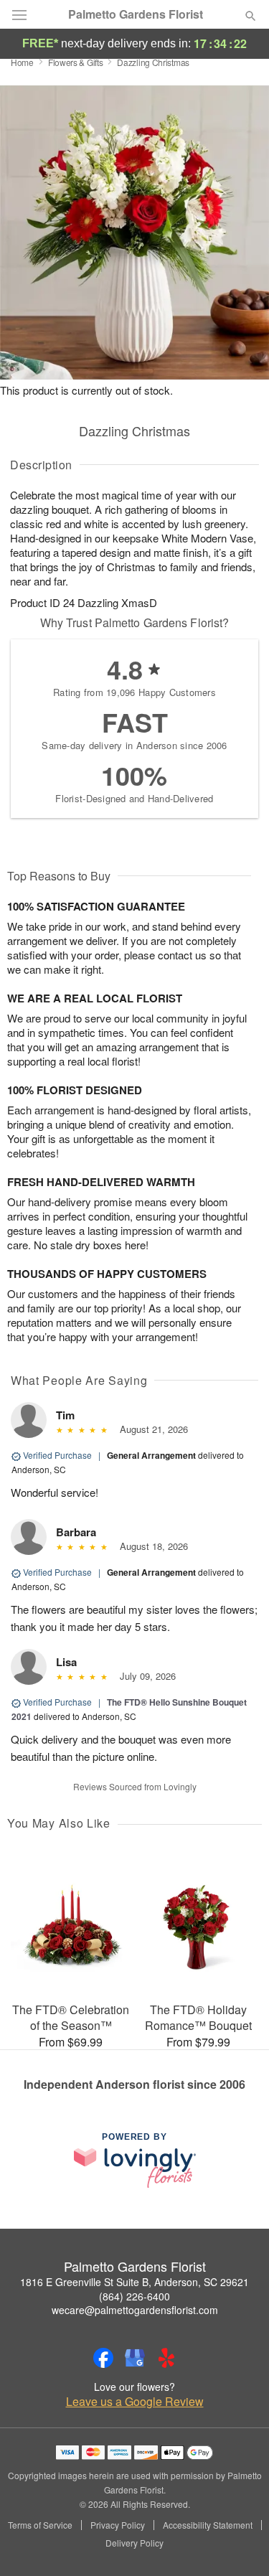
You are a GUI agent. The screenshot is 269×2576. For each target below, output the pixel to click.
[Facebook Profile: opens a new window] (103, 2358)
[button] (239, 2544)
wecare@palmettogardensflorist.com (135, 2310)
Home (22, 62)
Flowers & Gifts (76, 62)
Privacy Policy (118, 2525)
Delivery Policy (134, 2543)
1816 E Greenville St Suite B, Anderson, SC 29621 (134, 2282)
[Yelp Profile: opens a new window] (166, 2358)
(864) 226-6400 (134, 2296)
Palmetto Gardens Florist (136, 14)
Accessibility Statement (208, 2525)
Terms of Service (40, 2525)
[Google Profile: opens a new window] (135, 2358)
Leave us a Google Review (135, 2402)
